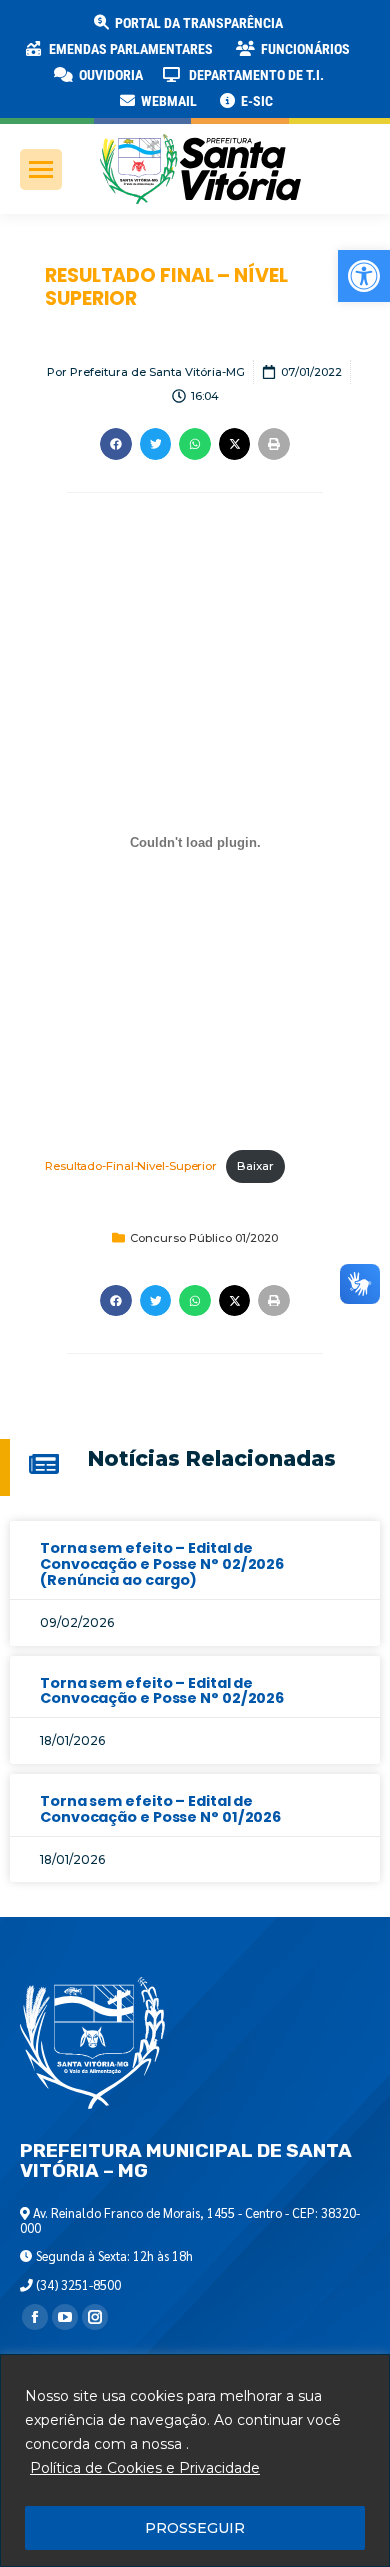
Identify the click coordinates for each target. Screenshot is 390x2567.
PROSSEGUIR (195, 2528)
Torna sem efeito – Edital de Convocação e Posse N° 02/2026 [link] (162, 1691)
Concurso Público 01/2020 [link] (204, 1238)
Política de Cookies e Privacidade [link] (145, 2468)
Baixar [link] (255, 1166)
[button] (322, 30)
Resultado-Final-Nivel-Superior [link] (131, 1166)
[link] (364, 276)
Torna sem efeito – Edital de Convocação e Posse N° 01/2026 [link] (160, 1809)
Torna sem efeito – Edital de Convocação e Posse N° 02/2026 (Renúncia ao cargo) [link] (162, 1564)
